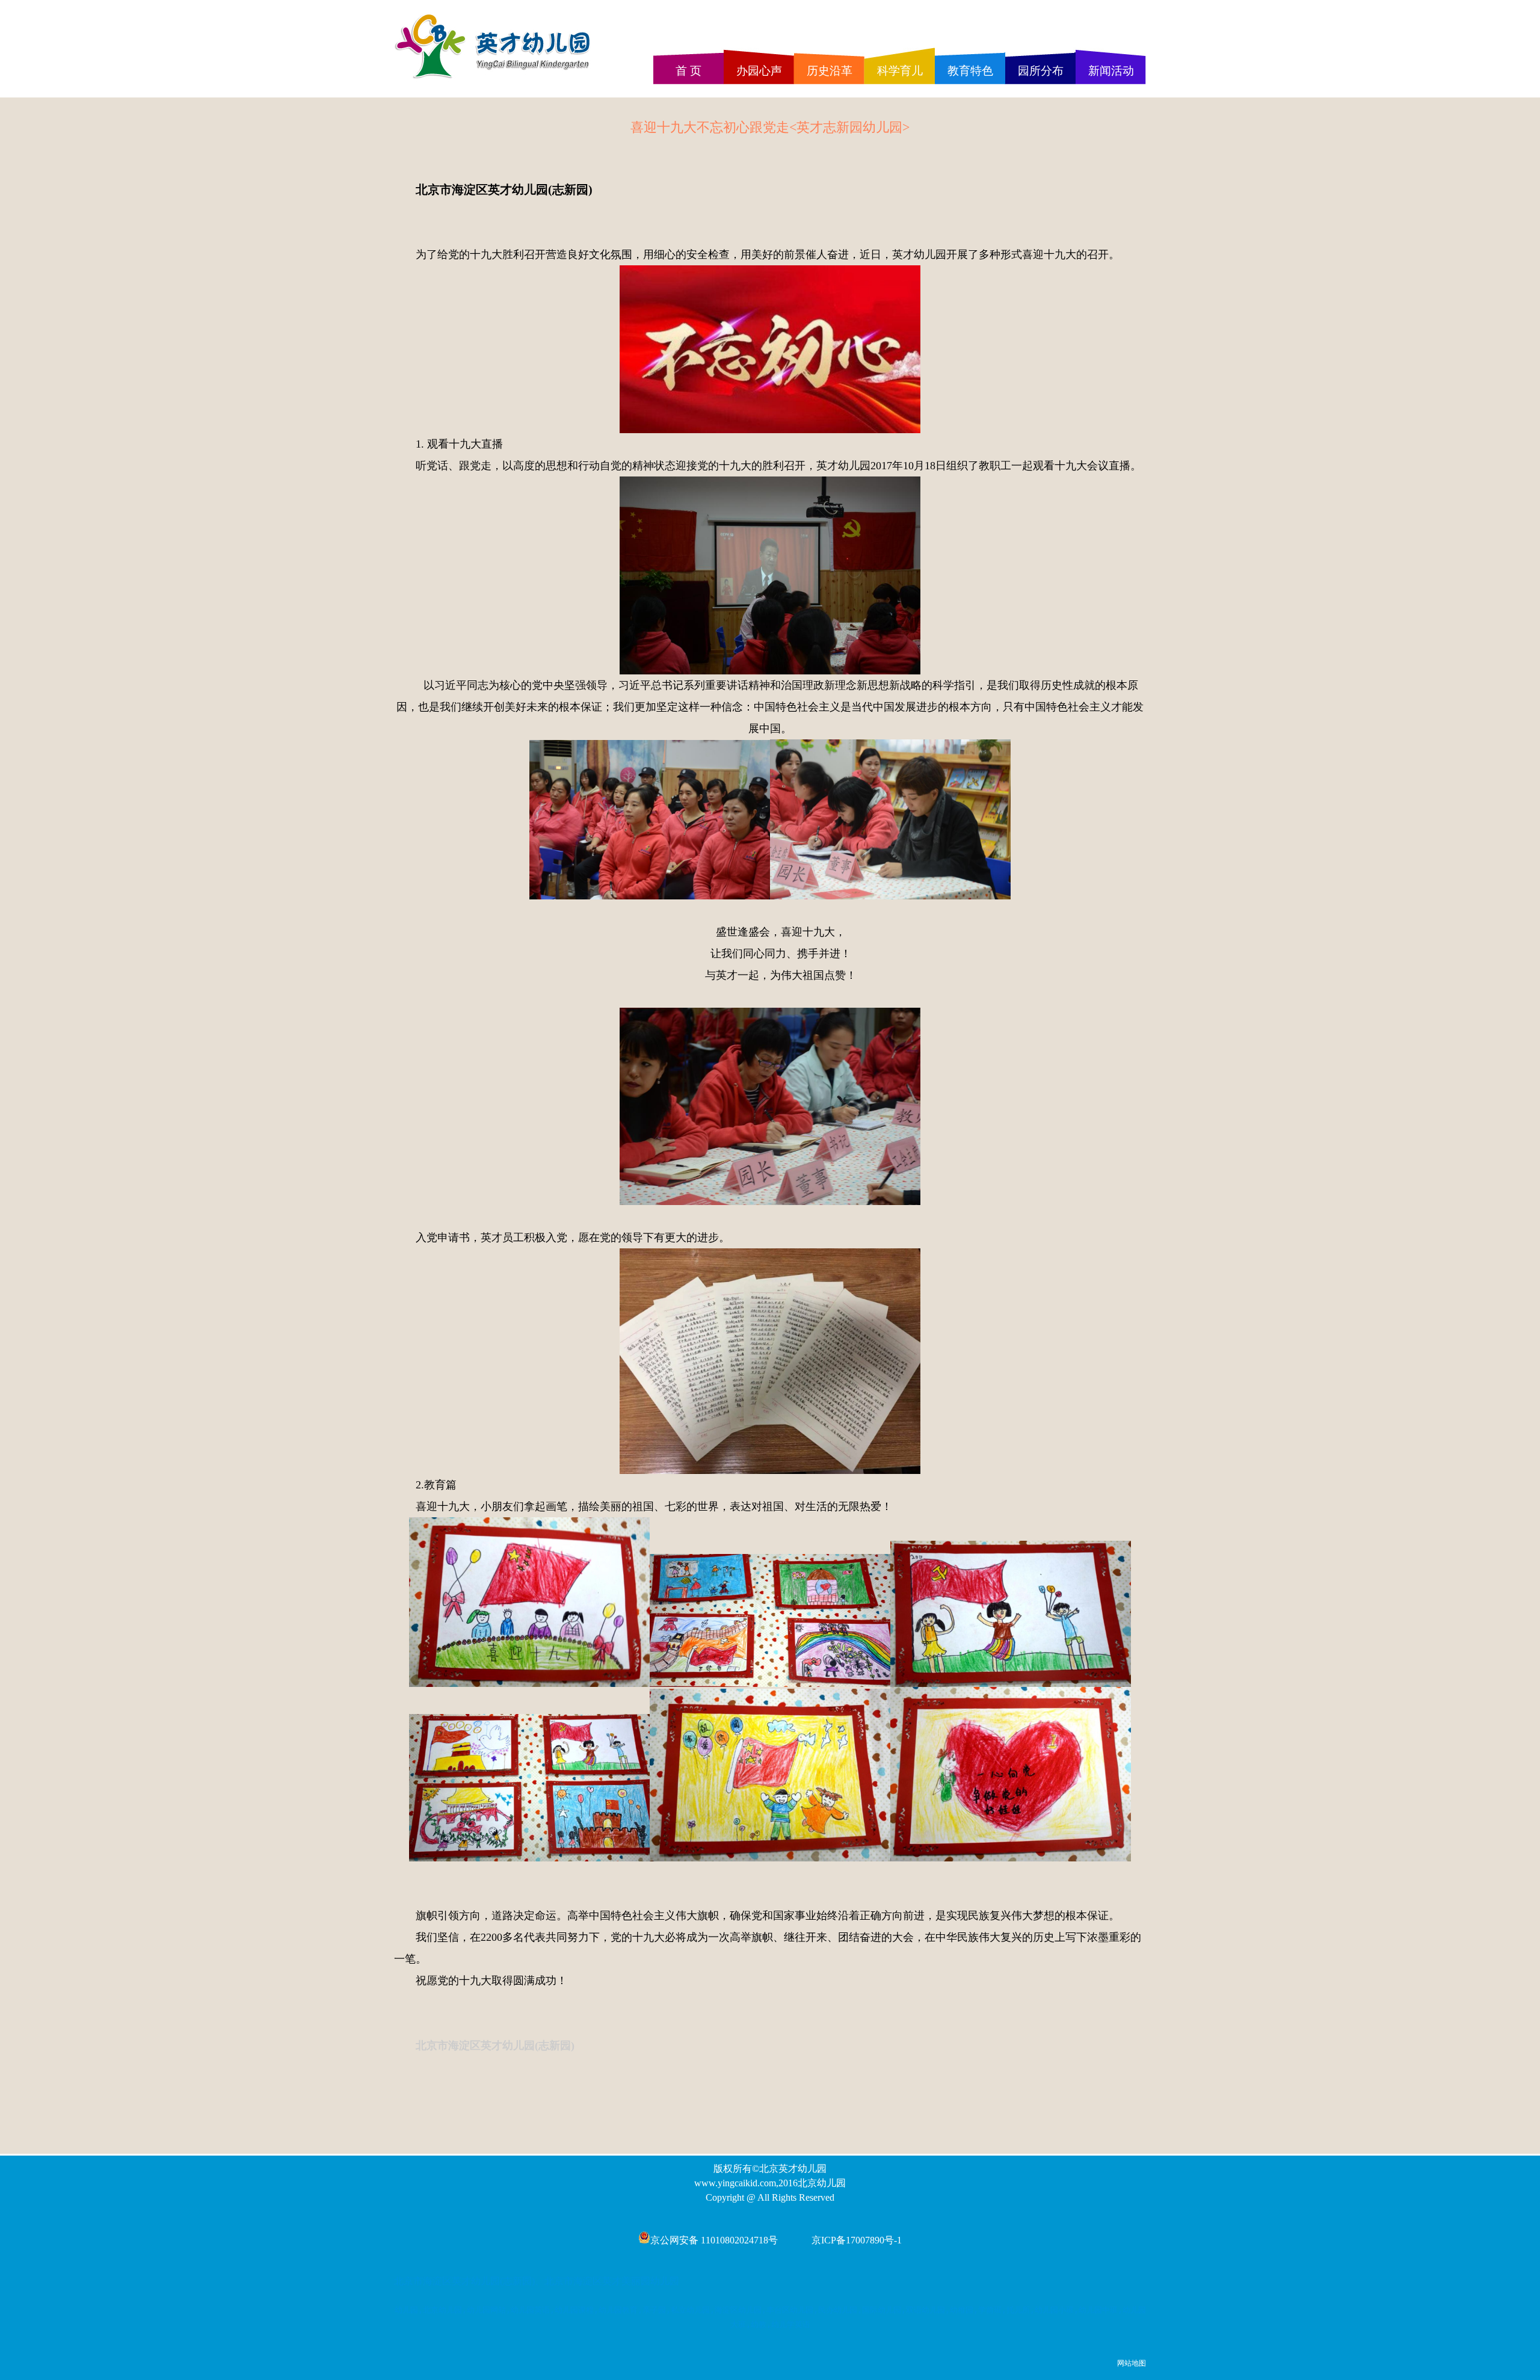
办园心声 (759, 71)
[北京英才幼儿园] (496, 79)
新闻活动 (1111, 71)
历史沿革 (830, 71)
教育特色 (970, 71)
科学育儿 (900, 71)
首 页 (688, 71)
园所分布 (1041, 71)
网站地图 (1132, 2363)
